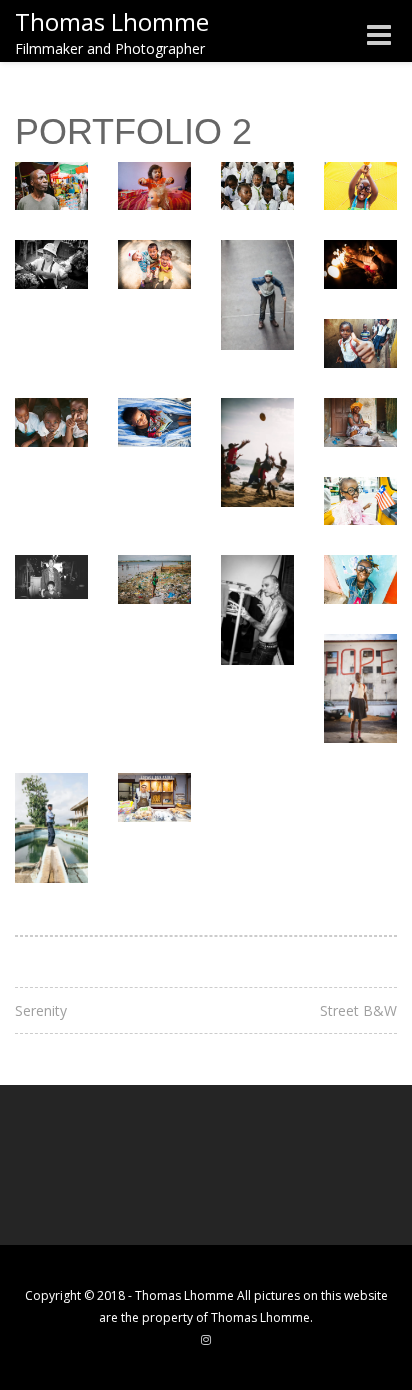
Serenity (41, 1010)
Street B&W (358, 1010)
